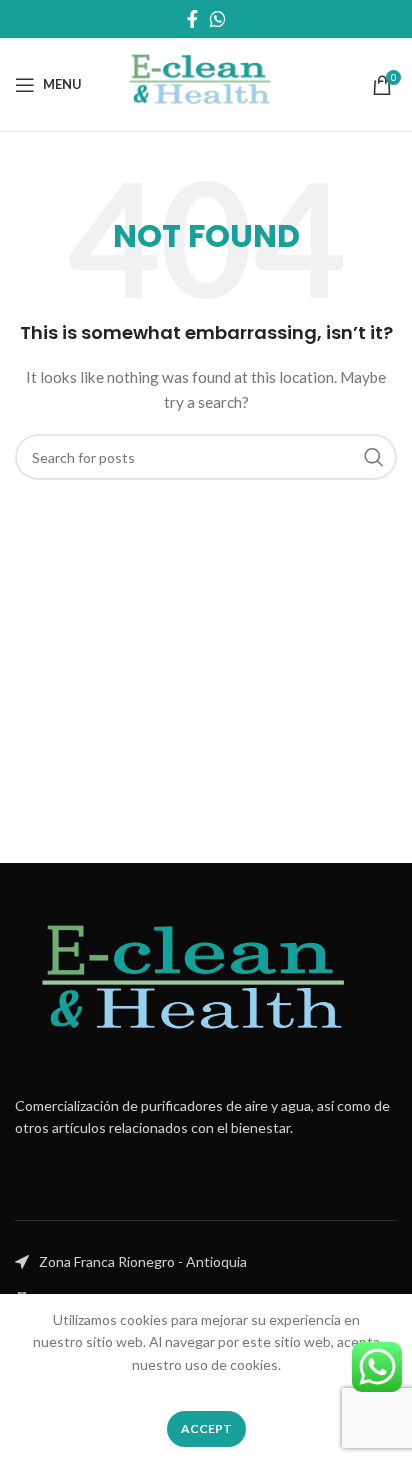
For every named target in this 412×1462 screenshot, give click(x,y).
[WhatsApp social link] (218, 19)
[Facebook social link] (192, 19)
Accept (206, 1428)
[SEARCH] (374, 457)
